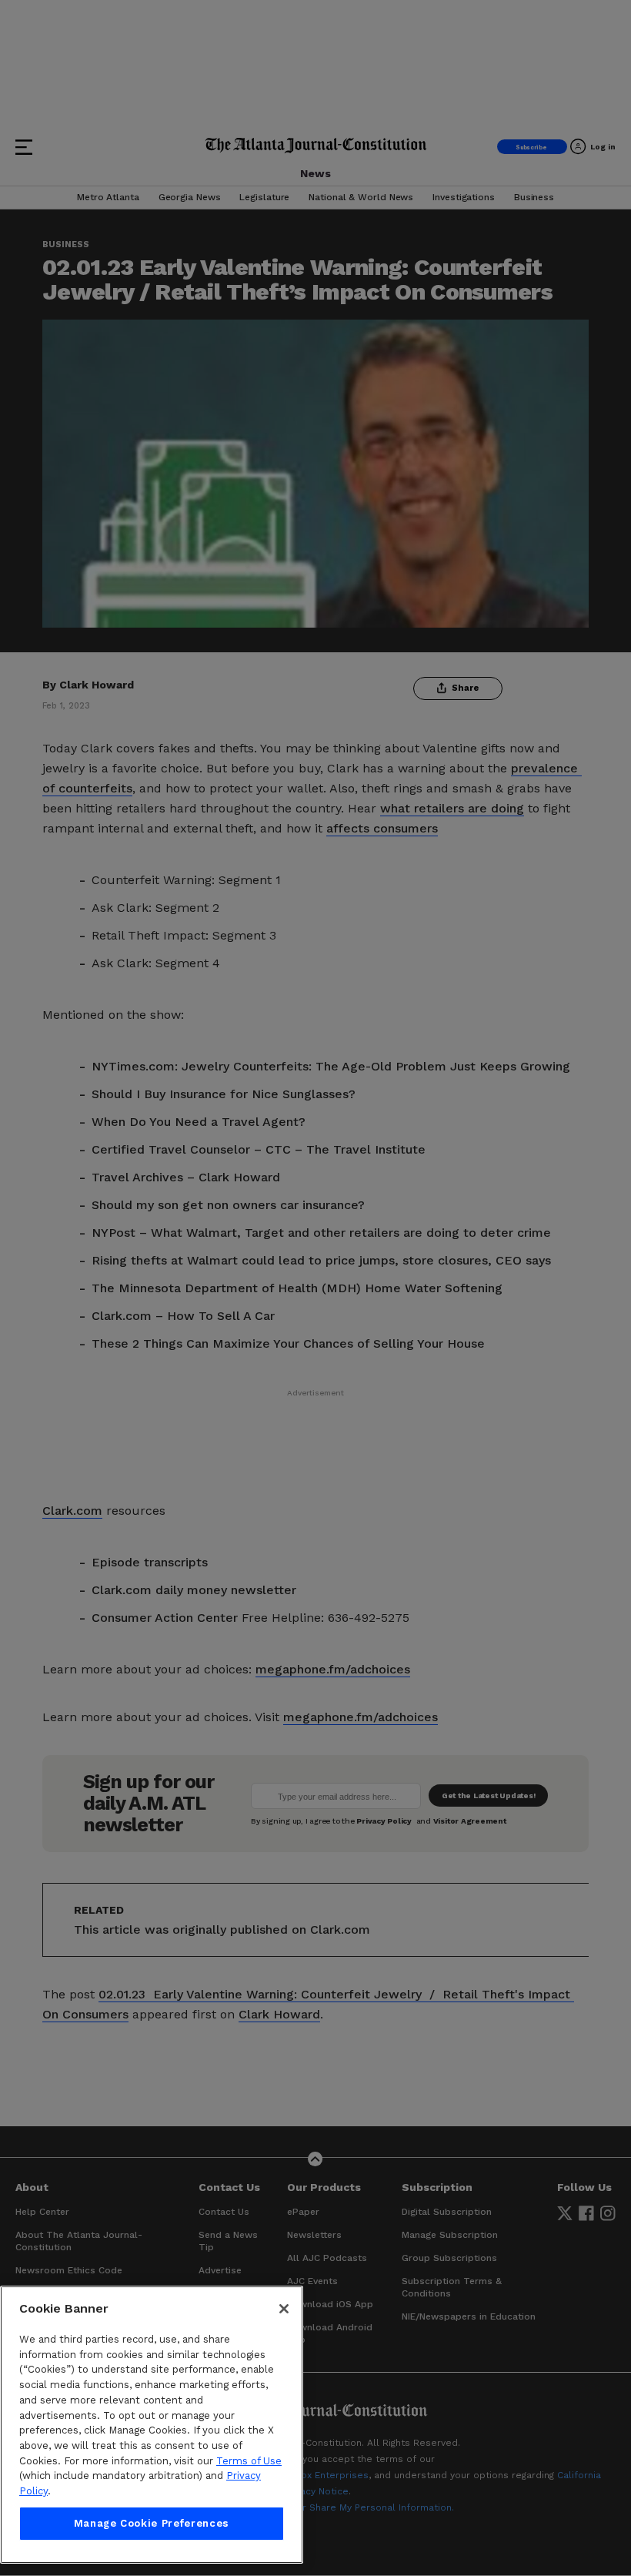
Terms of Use (249, 2461)
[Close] (284, 2309)
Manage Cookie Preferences (152, 2523)
